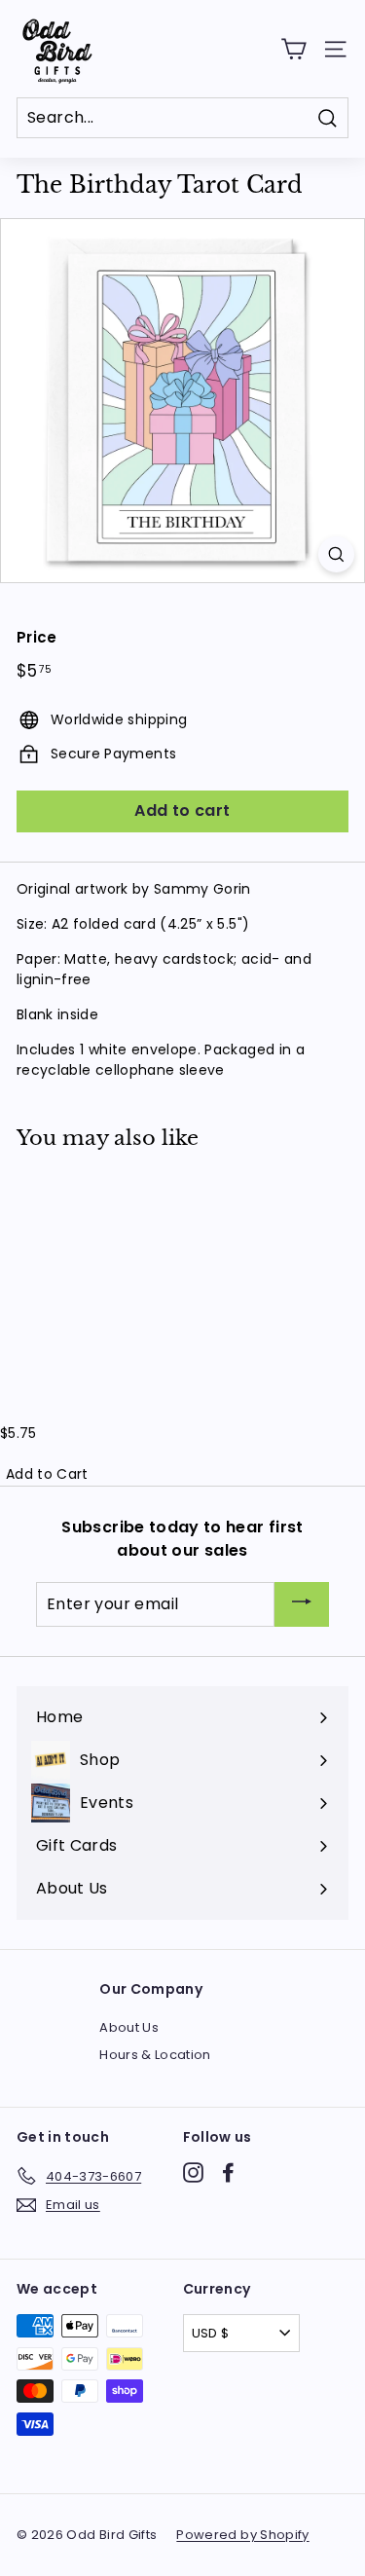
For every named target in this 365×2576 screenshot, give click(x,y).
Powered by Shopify (242, 2535)
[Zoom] (336, 554)
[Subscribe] (302, 1605)
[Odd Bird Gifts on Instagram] (193, 2172)
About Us (129, 2027)
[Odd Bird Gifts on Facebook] (228, 2172)
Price (37, 637)
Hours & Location (155, 2055)
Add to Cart (47, 1474)
